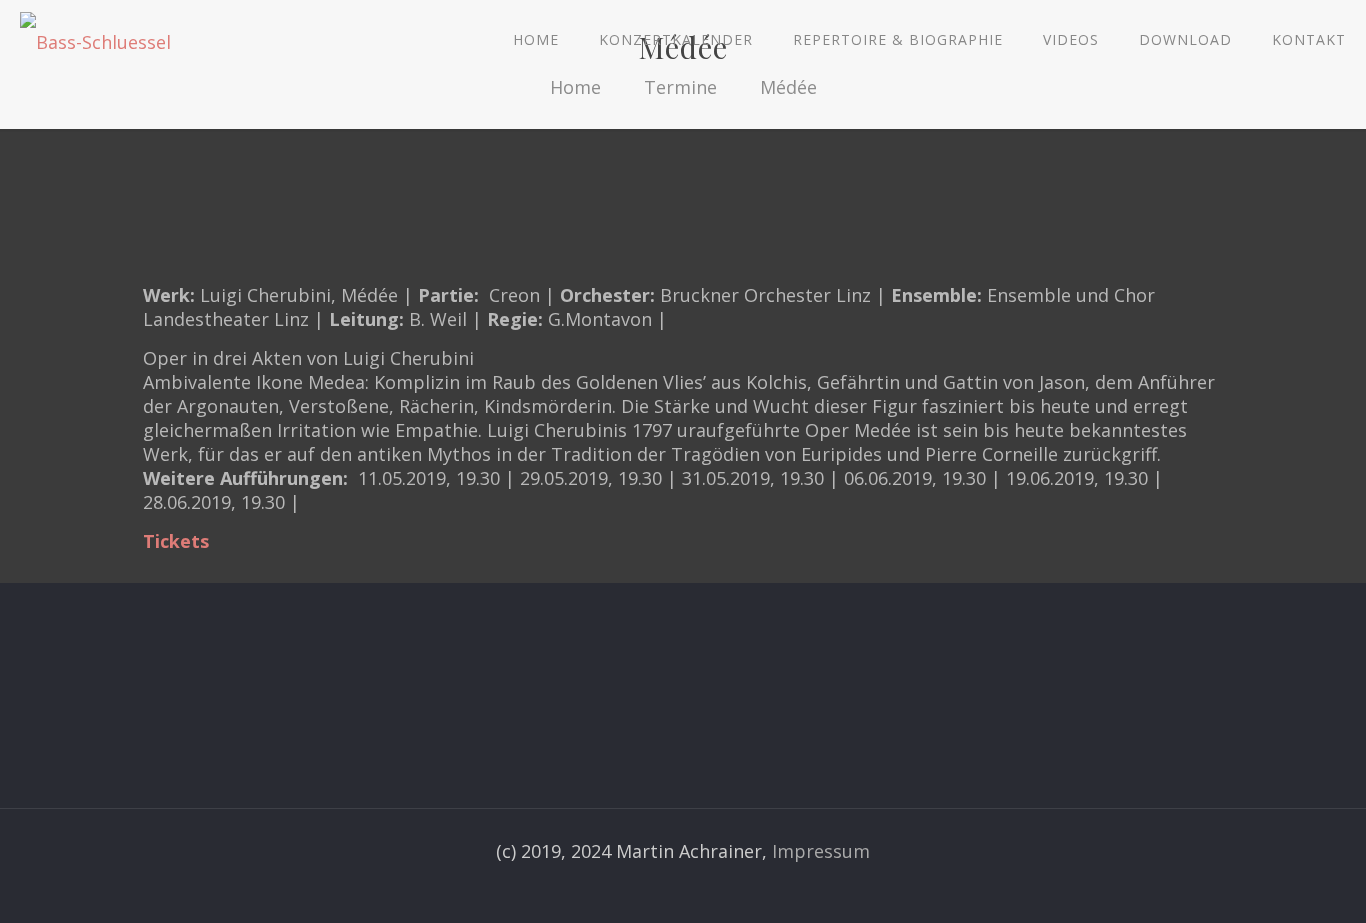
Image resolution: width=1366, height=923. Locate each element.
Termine (680, 87)
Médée (788, 87)
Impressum (821, 851)
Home (575, 87)
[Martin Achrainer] (95, 40)
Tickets (176, 541)
